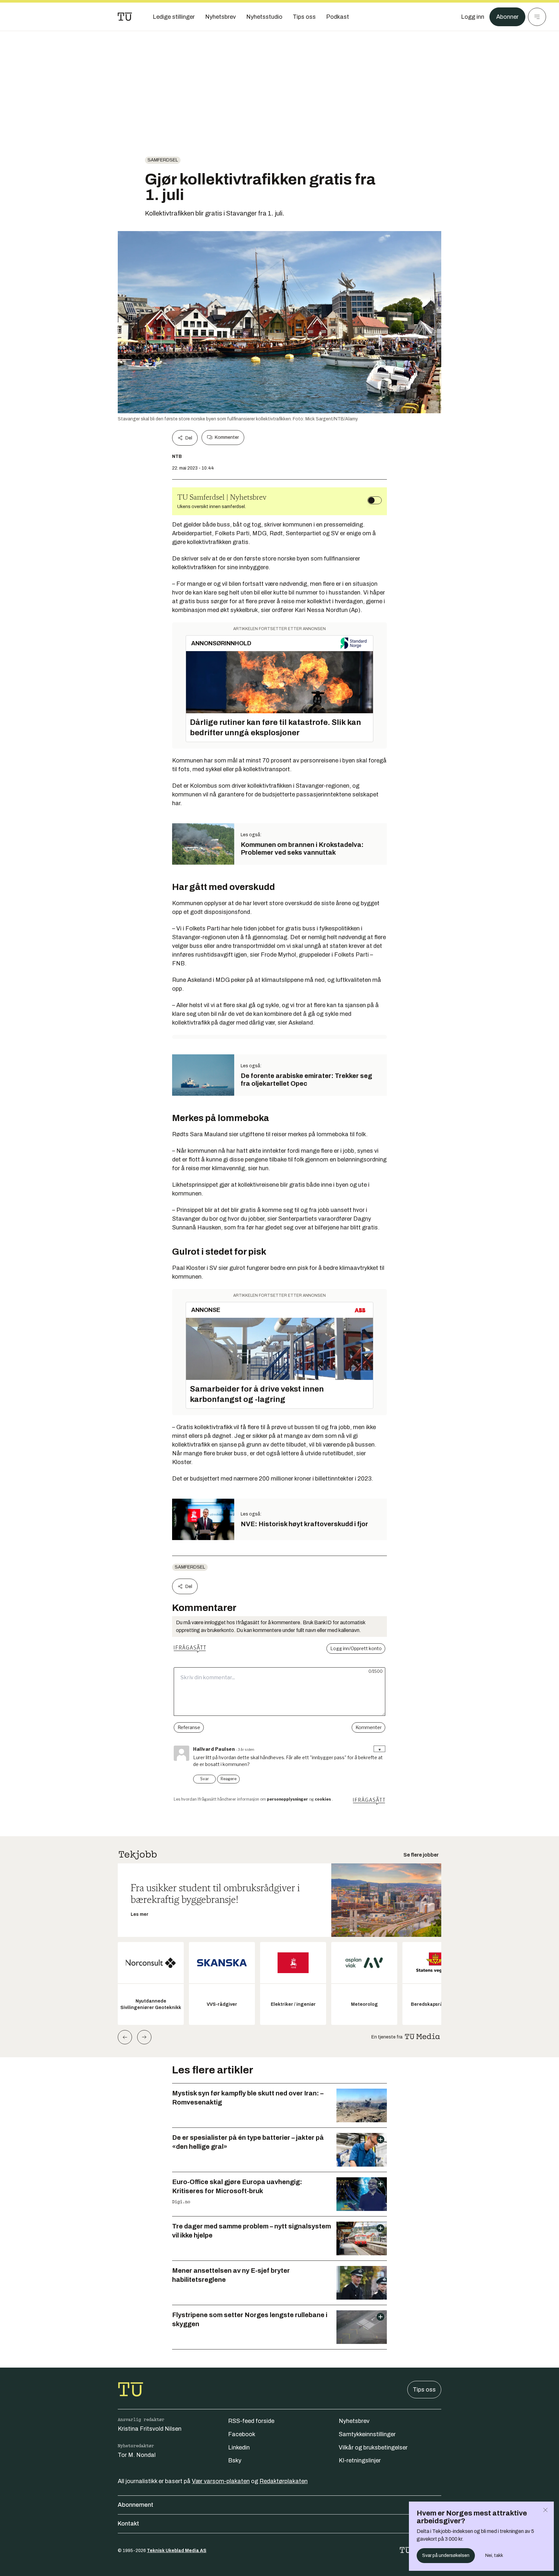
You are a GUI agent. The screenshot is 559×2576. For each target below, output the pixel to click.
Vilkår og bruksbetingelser (373, 2448)
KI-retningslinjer (360, 2460)
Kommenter (227, 437)
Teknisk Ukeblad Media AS (177, 2551)
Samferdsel (163, 160)
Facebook (242, 2434)
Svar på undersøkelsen (446, 2555)
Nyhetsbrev (354, 2421)
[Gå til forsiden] (125, 17)
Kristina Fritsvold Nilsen (150, 2429)
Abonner (507, 17)
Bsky (235, 2460)
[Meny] (537, 17)
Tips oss (424, 2390)
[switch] (375, 500)
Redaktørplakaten (284, 2481)
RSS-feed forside (251, 2421)
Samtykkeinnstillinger (367, 2434)
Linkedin (239, 2448)
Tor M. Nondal (137, 2455)
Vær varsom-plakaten (221, 2481)
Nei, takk (494, 2555)
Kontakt (128, 2524)
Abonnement (136, 2505)
